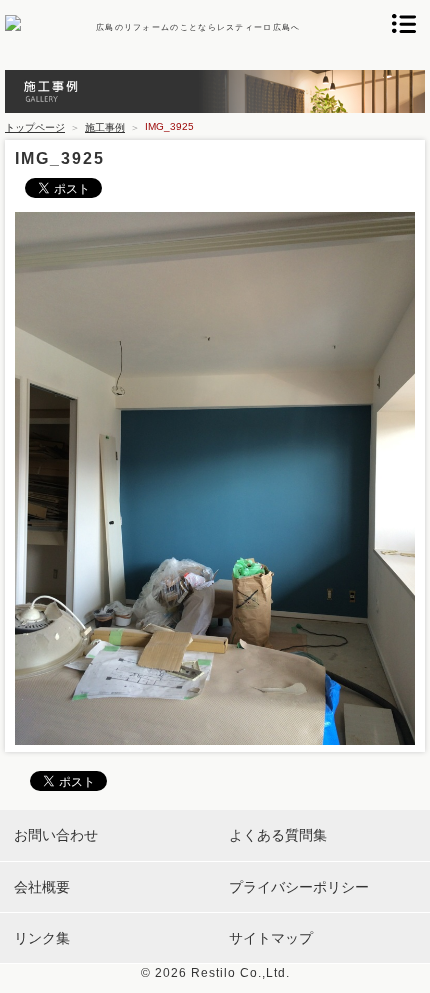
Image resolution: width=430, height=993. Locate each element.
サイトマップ (271, 938)
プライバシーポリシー (299, 887)
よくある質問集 (278, 835)
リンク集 (42, 938)
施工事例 (105, 127)
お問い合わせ (56, 835)
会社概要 (42, 887)
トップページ (35, 127)
